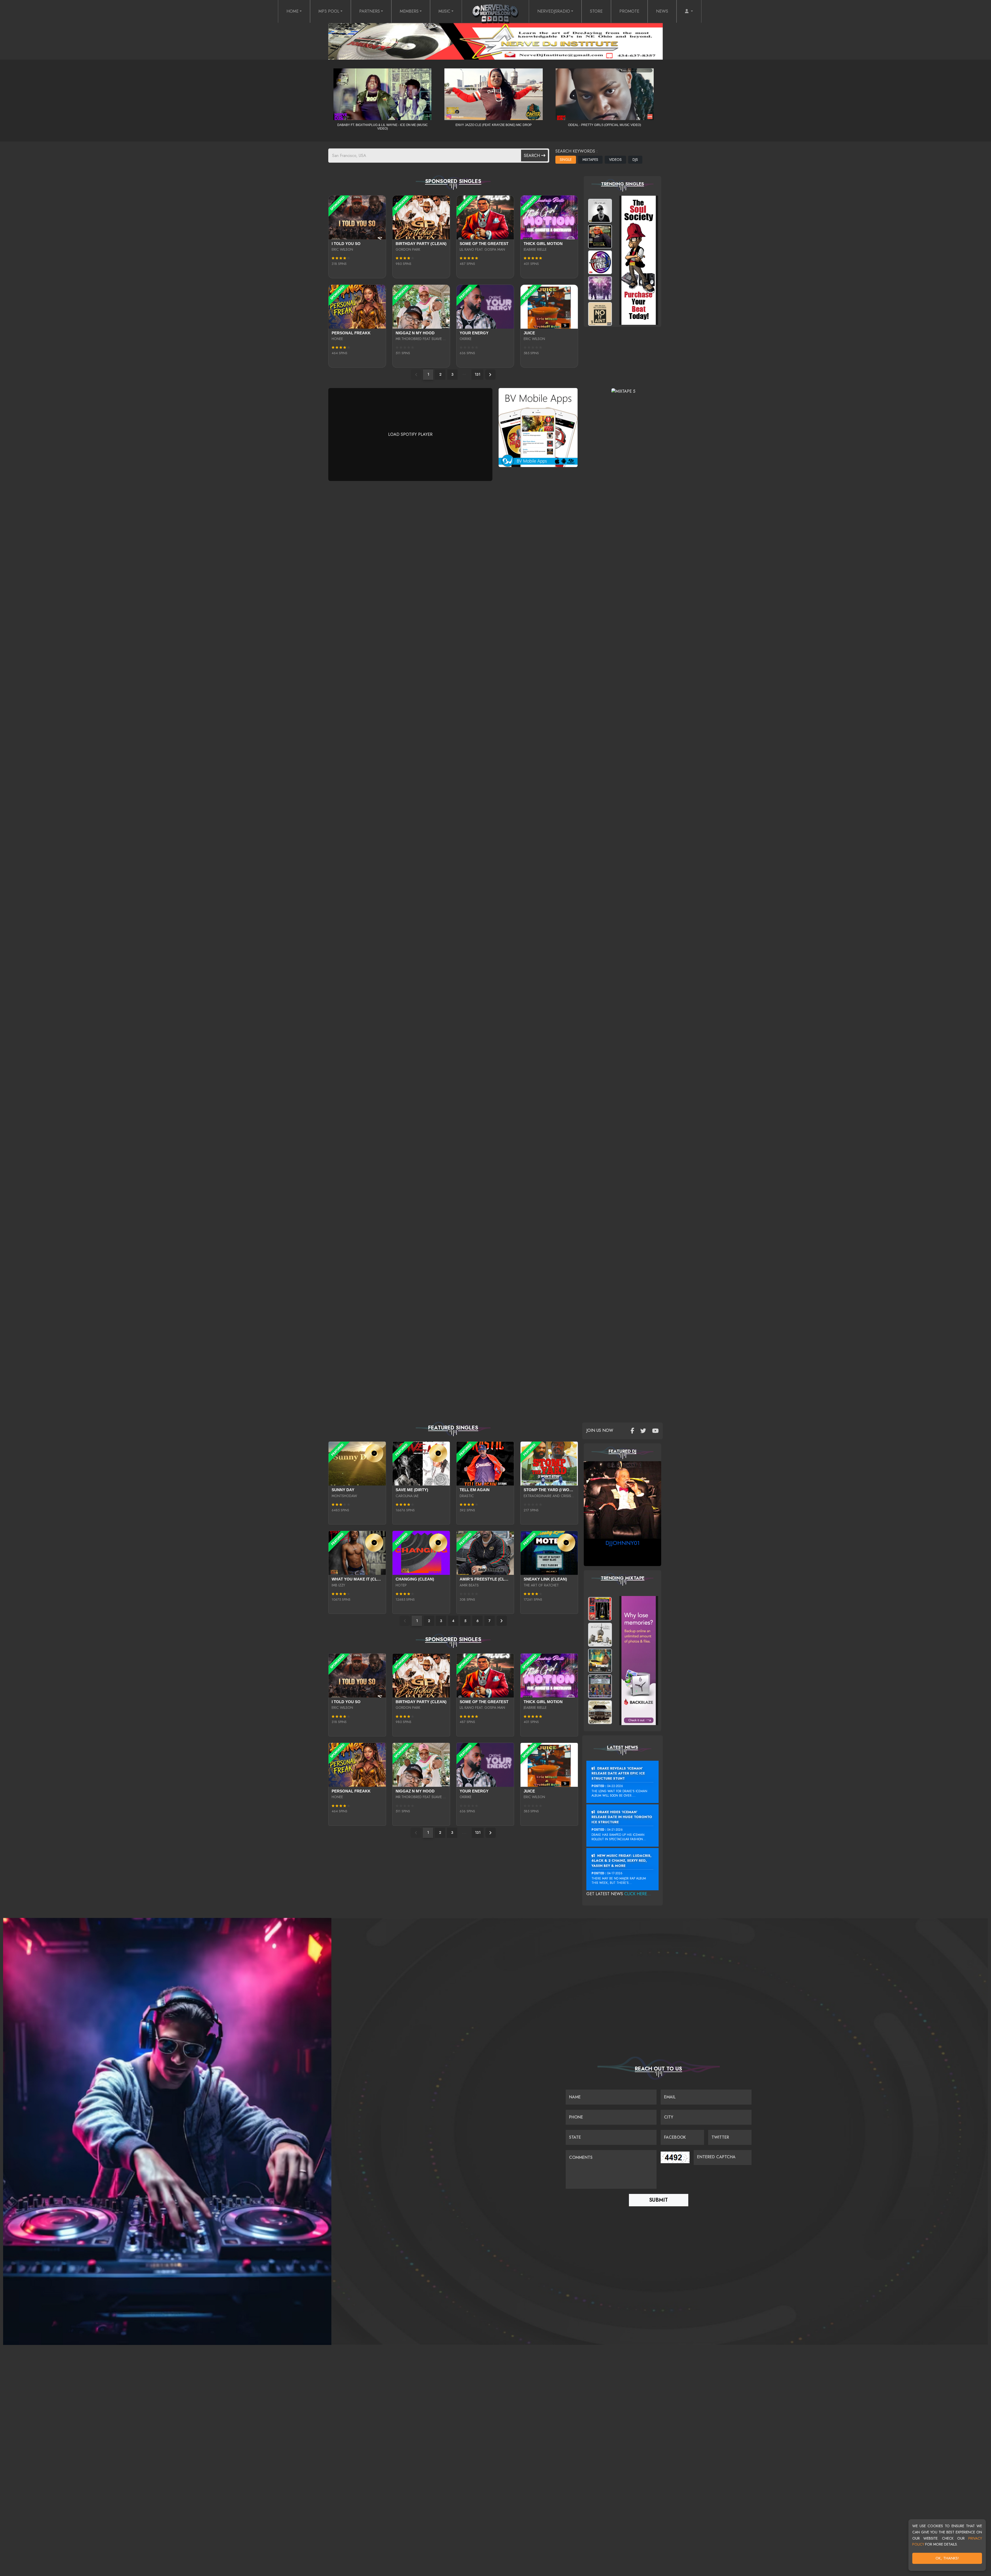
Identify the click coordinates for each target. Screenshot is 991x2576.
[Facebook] (632, 1431)
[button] (689, 11)
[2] (490, 375)
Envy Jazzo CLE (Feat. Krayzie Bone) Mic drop (494, 125)
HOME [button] (293, 11)
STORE (596, 11)
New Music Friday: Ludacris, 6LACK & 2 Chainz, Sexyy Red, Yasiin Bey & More (621, 1861)
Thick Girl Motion (543, 244)
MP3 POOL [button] (329, 11)
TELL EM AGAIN (475, 1490)
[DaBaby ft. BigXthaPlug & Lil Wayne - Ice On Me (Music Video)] (382, 94)
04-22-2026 (615, 1786)
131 (477, 374)
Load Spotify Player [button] (410, 434)
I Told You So (346, 244)
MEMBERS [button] (409, 11)
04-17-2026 (615, 1873)
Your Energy (474, 333)
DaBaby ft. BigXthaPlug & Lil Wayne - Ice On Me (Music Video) (383, 127)
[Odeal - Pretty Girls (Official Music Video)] (605, 94)
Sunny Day (343, 1490)
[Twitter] (643, 1431)
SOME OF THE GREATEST (484, 244)
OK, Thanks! (947, 2558)
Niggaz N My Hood (415, 333)
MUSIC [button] (444, 11)
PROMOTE (629, 11)
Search (533, 156)
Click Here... (638, 1894)
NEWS (662, 11)
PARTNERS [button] (370, 11)
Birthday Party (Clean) (421, 244)
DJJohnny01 (623, 1543)
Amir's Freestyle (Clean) (487, 1579)
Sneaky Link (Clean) (545, 1579)
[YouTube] (655, 1431)
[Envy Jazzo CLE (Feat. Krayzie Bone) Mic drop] (493, 94)
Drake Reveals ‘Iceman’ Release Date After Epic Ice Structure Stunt (618, 1773)
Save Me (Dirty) (412, 1490)
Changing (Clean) (415, 1579)
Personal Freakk (351, 333)
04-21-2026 (615, 1830)
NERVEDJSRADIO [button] (554, 11)
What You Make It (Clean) (359, 1579)
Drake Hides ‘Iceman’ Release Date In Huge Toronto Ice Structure (622, 1817)
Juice (529, 333)
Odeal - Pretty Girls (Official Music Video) (605, 125)
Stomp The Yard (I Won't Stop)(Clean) (564, 1490)
